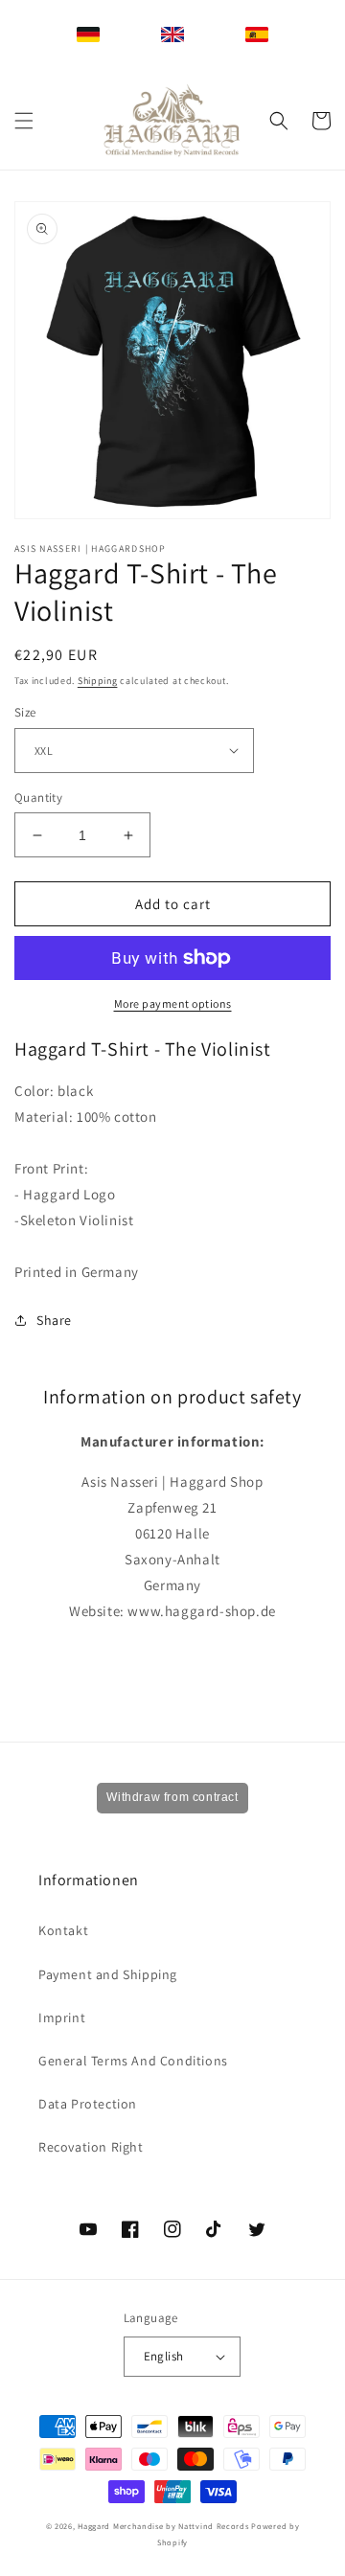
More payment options (173, 1003)
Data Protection (88, 2104)
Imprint (62, 2017)
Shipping (98, 681)
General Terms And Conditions (133, 2061)
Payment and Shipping (108, 1974)
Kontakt (63, 1930)
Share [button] (54, 1320)
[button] (24, 121)
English (164, 2356)
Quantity (38, 798)
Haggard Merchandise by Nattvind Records (163, 2526)
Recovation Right (91, 2147)
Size (25, 712)
